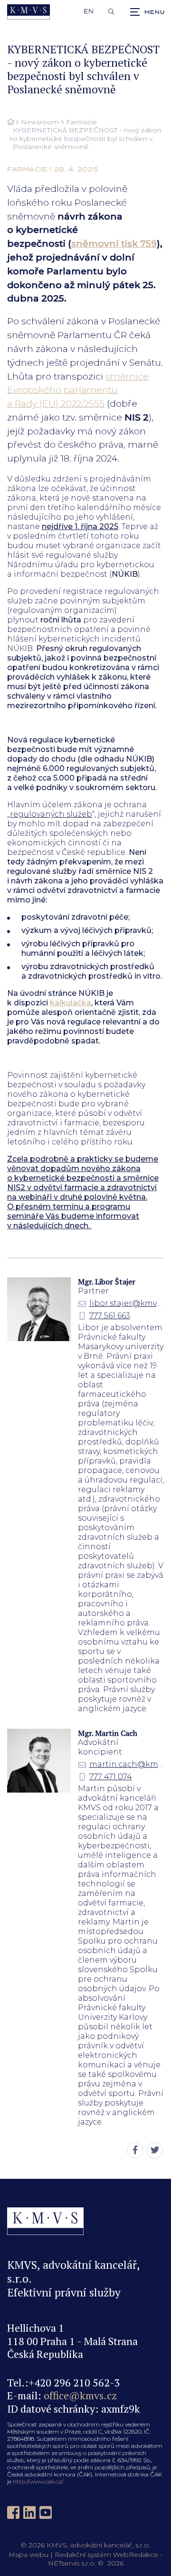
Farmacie (81, 122)
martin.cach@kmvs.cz (127, 1764)
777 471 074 (111, 1777)
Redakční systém (83, 2555)
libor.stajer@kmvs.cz (127, 1303)
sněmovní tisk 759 (114, 243)
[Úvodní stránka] (28, 12)
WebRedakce (136, 2555)
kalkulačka (71, 1003)
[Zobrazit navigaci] (147, 12)
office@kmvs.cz (80, 2395)
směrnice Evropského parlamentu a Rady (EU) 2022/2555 (78, 390)
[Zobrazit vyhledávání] (111, 12)
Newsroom (40, 122)
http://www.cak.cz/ (38, 2481)
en (89, 11)
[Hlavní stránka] (10, 122)
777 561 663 (110, 1316)
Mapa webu (28, 2555)
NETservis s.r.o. (72, 2563)
